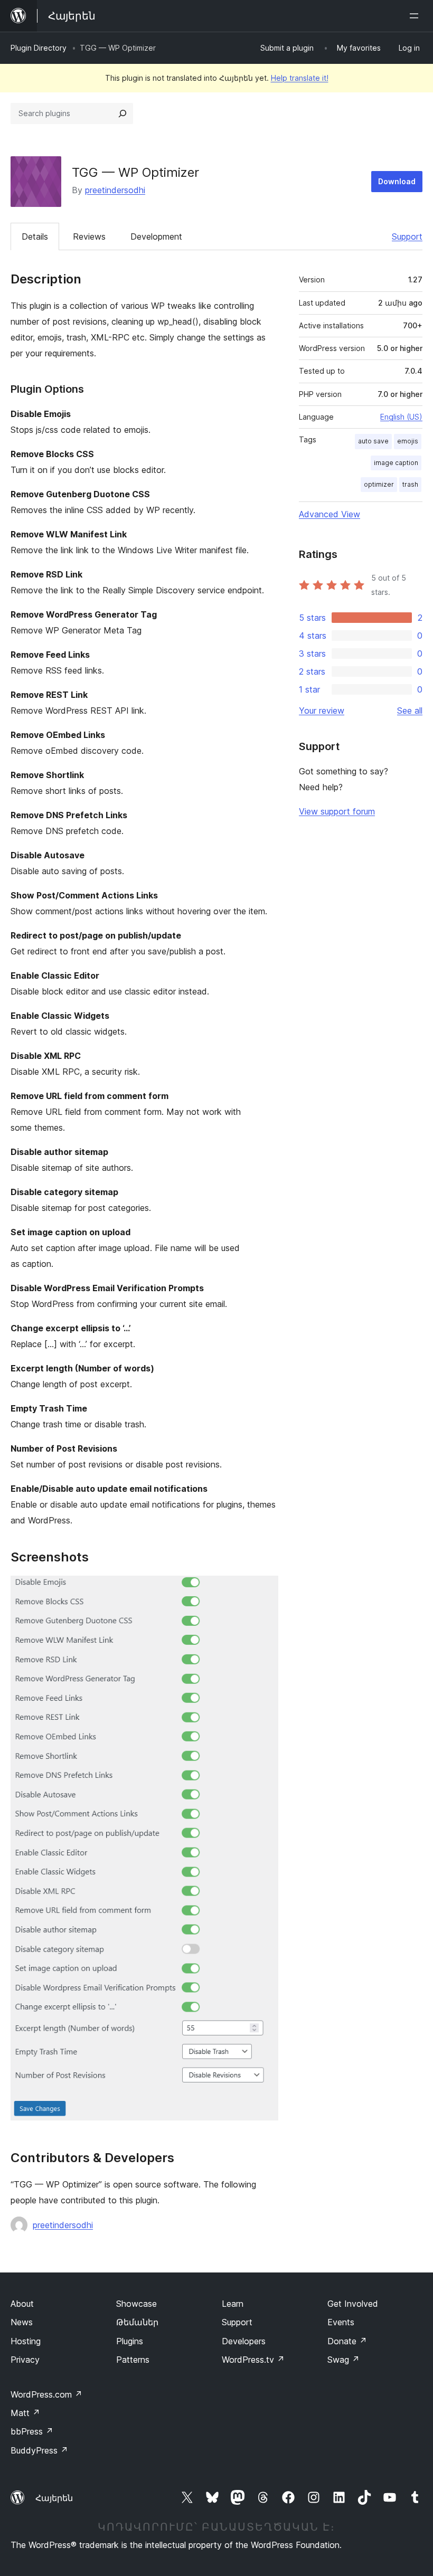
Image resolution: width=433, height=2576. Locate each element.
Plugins (130, 2341)
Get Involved (353, 2304)
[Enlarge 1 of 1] (264, 1590)
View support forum (337, 811)
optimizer (379, 484)
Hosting (26, 2341)
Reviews (89, 236)
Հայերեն (54, 2498)
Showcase (137, 2304)
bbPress (32, 2431)
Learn (233, 2304)
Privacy (25, 2360)
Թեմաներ (137, 2322)
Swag (343, 2360)
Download (397, 181)
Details (35, 236)
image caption (396, 463)
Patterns (133, 2360)
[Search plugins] (123, 113)
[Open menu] (416, 16)
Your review (322, 711)
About (22, 2304)
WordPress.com (46, 2394)
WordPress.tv (253, 2360)
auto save (373, 441)
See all (410, 711)
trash (410, 484)
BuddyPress (39, 2450)
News (22, 2322)
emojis (408, 441)
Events (341, 2322)
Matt (25, 2413)
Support (407, 236)
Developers (244, 2341)
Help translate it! (300, 78)
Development (156, 236)
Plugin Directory (39, 48)
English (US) (401, 417)
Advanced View (330, 514)
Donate (347, 2341)
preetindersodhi (115, 190)
